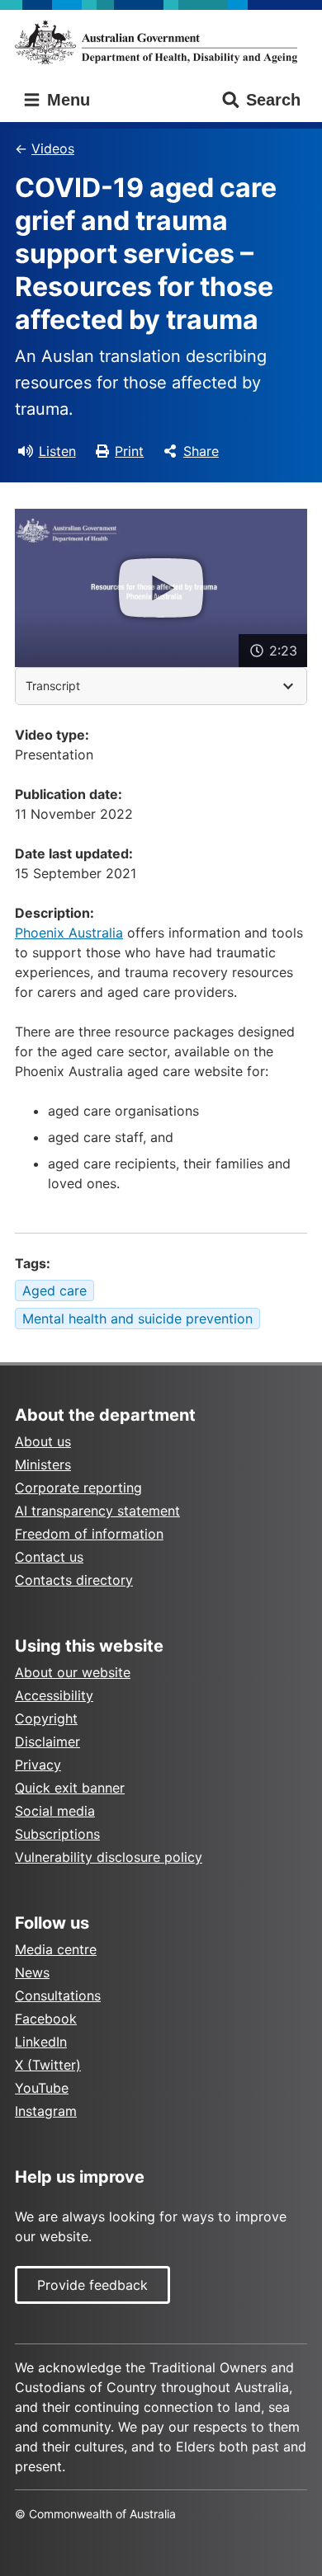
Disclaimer (47, 1742)
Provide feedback (92, 2285)
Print (129, 451)
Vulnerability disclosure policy (109, 1857)
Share (201, 451)
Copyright (46, 1718)
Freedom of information (89, 1534)
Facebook (46, 2019)
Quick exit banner (70, 1788)
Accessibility (54, 1695)
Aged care (54, 1290)
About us (43, 1441)
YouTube (42, 2088)
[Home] (161, 42)
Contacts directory (74, 1580)
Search (273, 100)
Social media (55, 1811)
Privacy (38, 1765)
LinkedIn (41, 2042)
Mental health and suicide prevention (137, 1319)
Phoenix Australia (69, 933)
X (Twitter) (48, 2065)
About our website (73, 1672)
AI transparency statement (97, 1511)
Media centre (56, 1949)
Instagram (46, 2111)
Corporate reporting (78, 1488)
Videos (53, 148)
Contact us (49, 1557)
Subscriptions (57, 1834)
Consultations (58, 1995)
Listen (57, 451)
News (32, 1972)
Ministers (43, 1464)
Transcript (53, 686)
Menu (66, 100)
